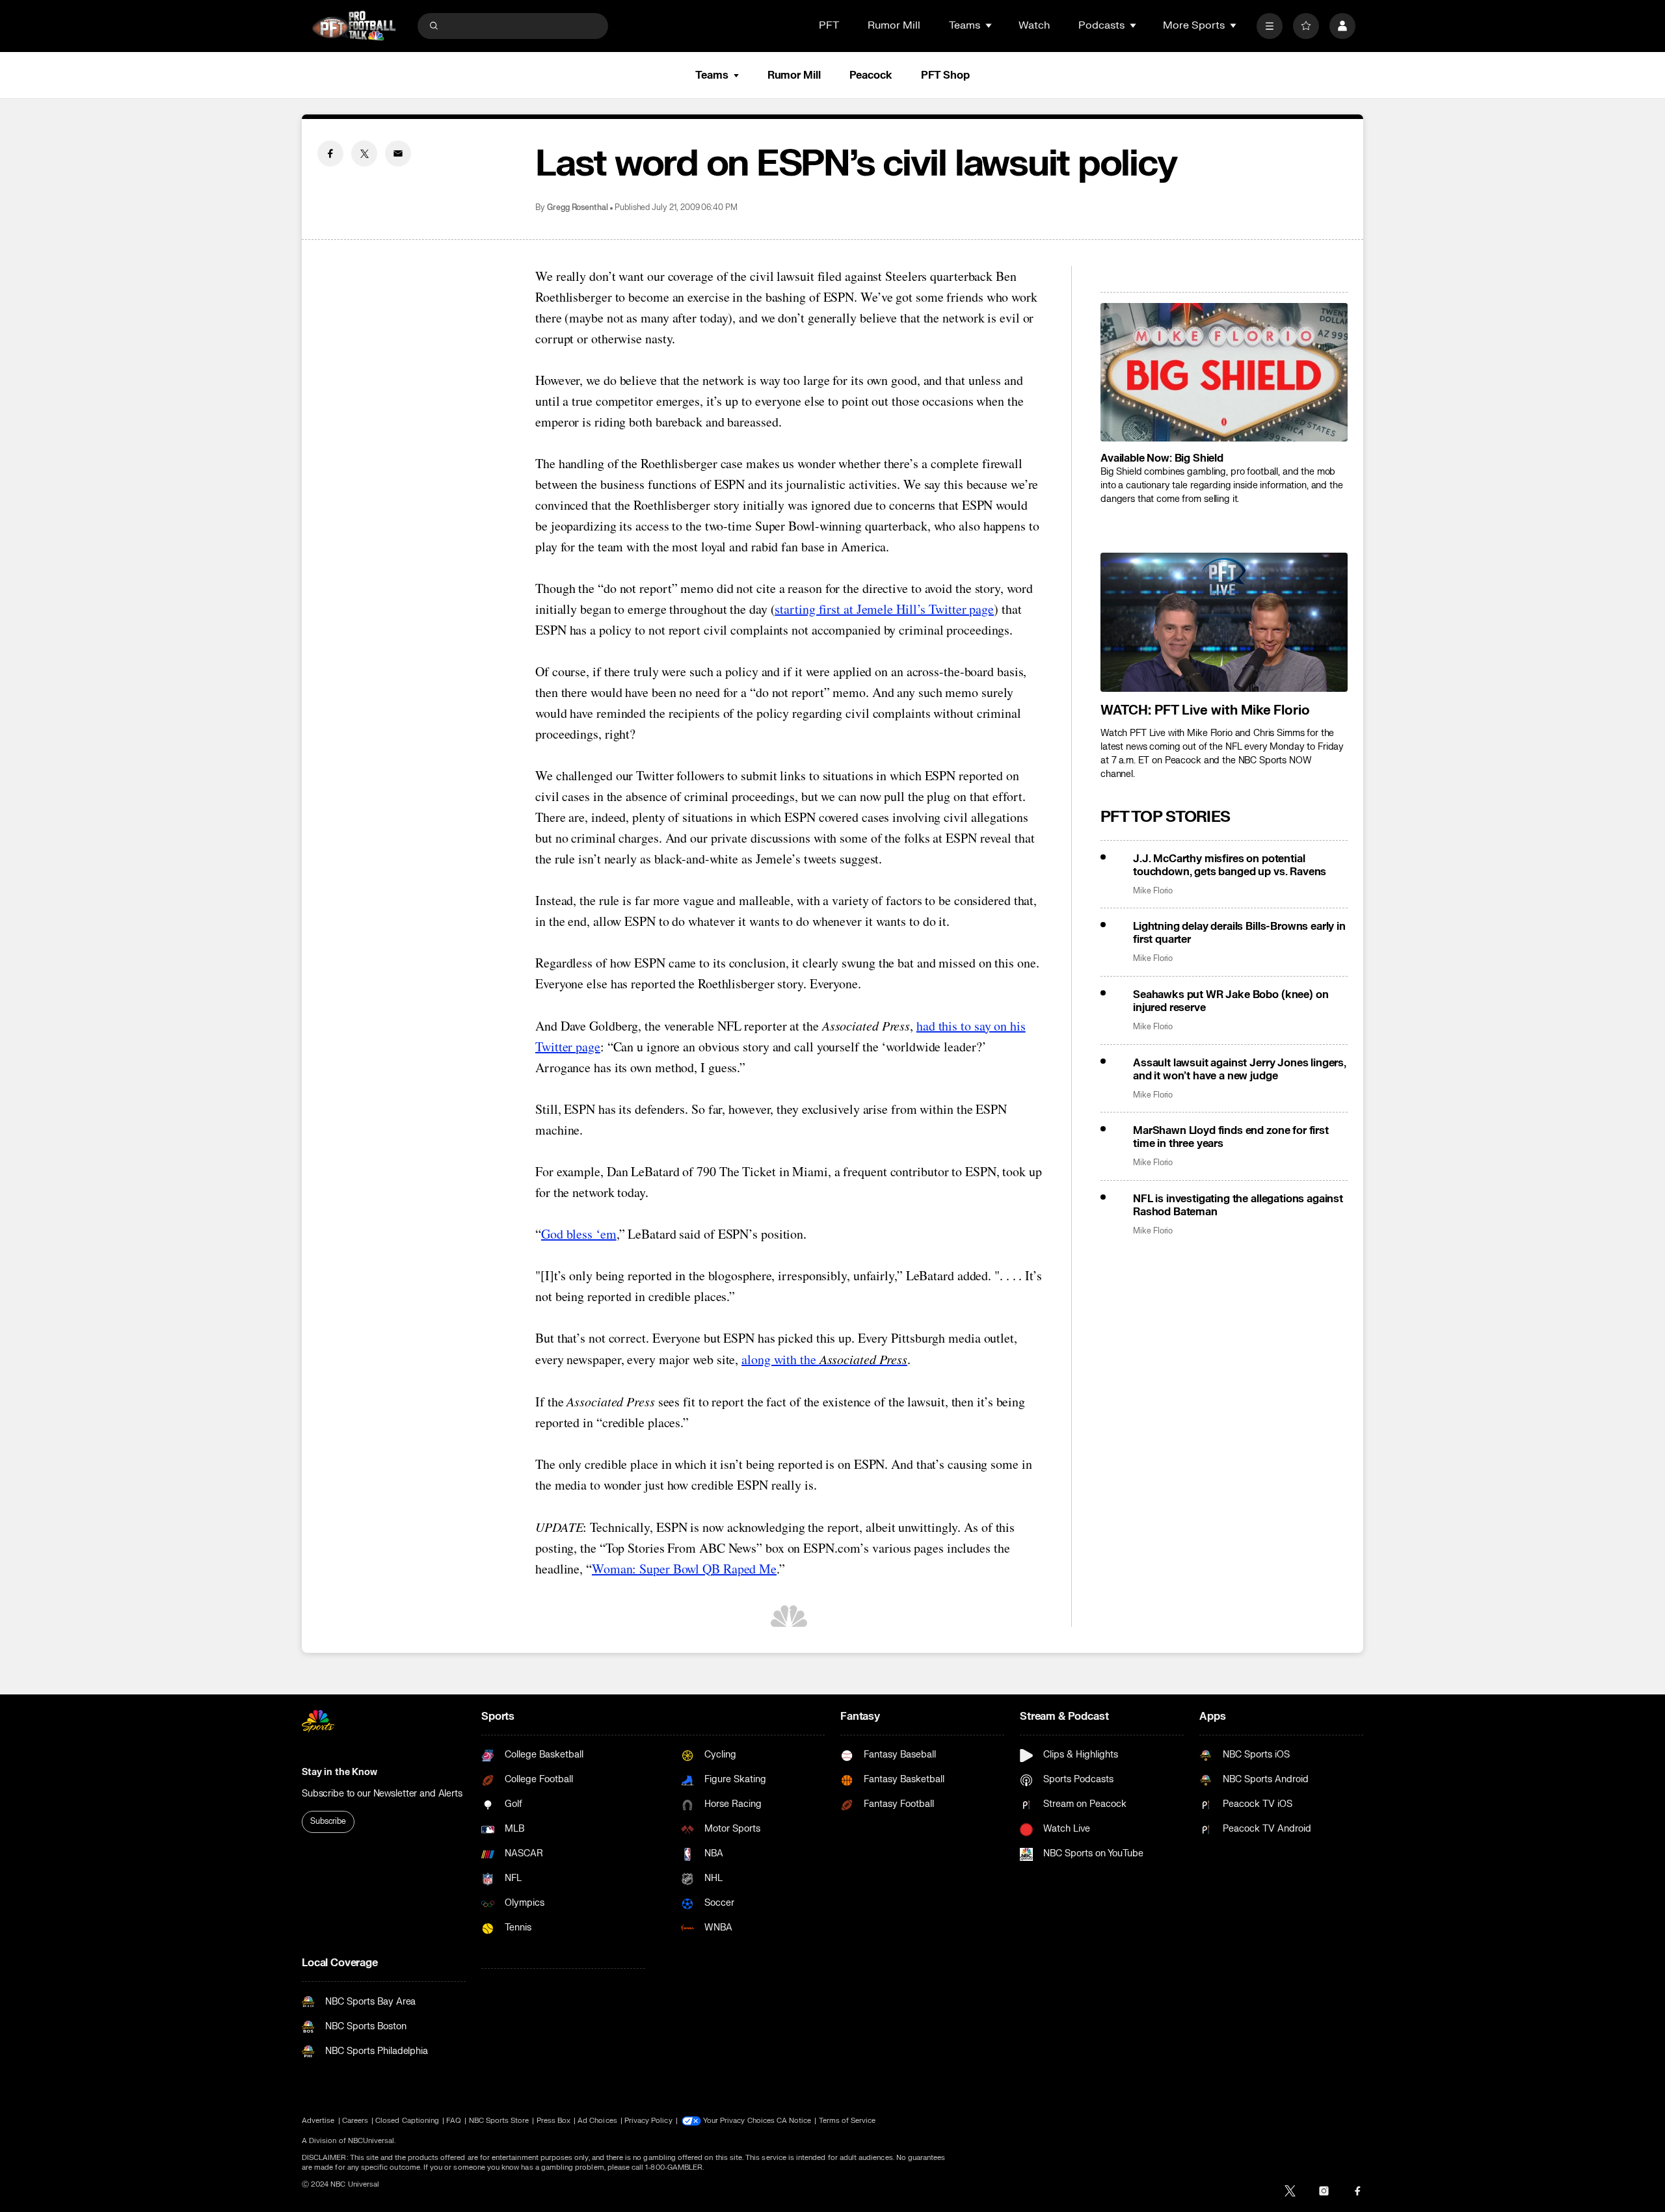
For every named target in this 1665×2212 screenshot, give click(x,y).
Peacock (871, 75)
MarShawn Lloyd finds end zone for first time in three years (1231, 1137)
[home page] (354, 26)
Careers (355, 2121)
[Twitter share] (364, 153)
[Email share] (398, 153)
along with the (824, 1359)
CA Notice (794, 2121)
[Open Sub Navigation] (989, 25)
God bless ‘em (579, 1234)
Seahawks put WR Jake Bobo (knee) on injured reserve (1231, 1001)
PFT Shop (945, 75)
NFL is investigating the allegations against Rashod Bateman (1238, 1205)
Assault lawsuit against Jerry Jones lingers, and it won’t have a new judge (1240, 1070)
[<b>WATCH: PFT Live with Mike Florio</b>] (1224, 622)
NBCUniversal (371, 2141)
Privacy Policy (648, 2121)
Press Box (554, 2121)
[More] (1270, 26)
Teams (712, 75)
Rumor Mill (894, 25)
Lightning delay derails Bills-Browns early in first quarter (1239, 933)
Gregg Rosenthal (578, 208)
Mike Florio (1153, 891)
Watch (1034, 25)
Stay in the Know (340, 1772)
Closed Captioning (407, 2121)
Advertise (318, 2121)
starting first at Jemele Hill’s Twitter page (884, 609)
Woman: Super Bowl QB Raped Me (684, 1569)
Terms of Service (847, 2121)
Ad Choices (597, 2121)
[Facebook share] (330, 153)
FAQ (454, 2121)
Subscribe (328, 1821)
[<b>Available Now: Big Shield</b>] (1224, 373)
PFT (829, 25)
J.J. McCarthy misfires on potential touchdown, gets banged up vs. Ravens (1230, 865)
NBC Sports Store (499, 2121)
